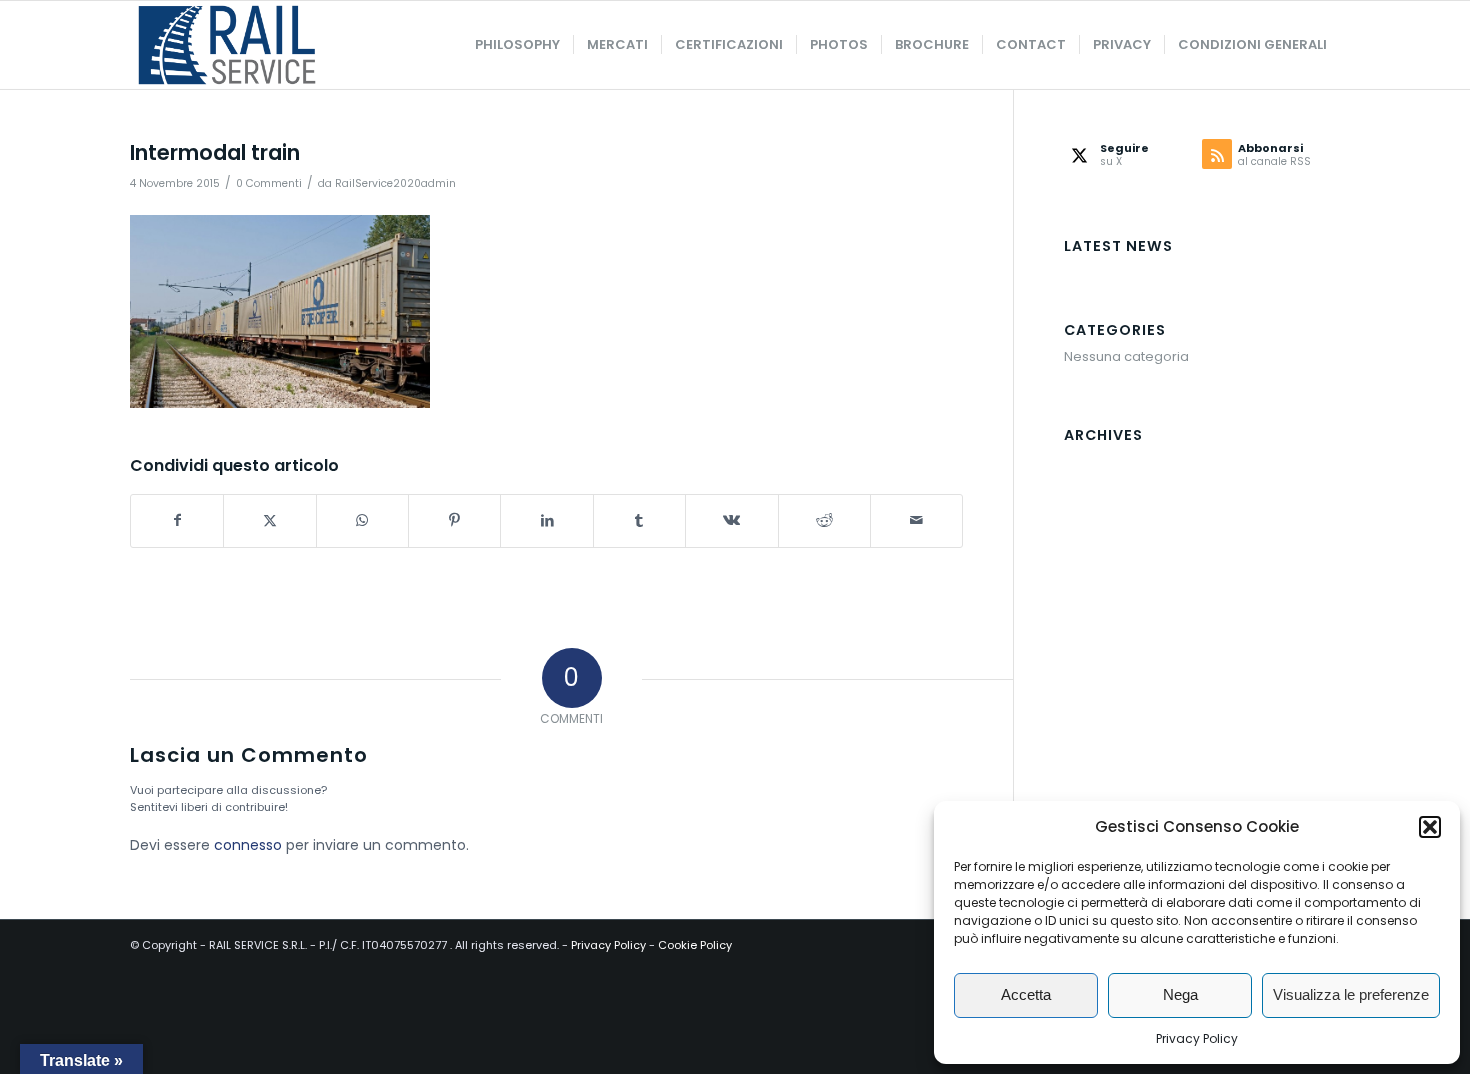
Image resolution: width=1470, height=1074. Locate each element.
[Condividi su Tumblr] (639, 520)
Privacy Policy (1197, 1038)
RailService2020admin (395, 183)
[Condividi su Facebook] (177, 520)
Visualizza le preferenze (1351, 994)
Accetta (1026, 994)
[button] (1430, 827)
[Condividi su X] (269, 520)
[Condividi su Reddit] (824, 520)
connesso (248, 845)
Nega (1180, 994)
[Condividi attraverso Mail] (916, 520)
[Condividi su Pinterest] (454, 520)
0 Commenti (269, 183)
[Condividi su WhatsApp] (362, 520)
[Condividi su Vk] (731, 520)
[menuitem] (517, 45)
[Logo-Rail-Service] (227, 45)
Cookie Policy (695, 945)
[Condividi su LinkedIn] (546, 520)
